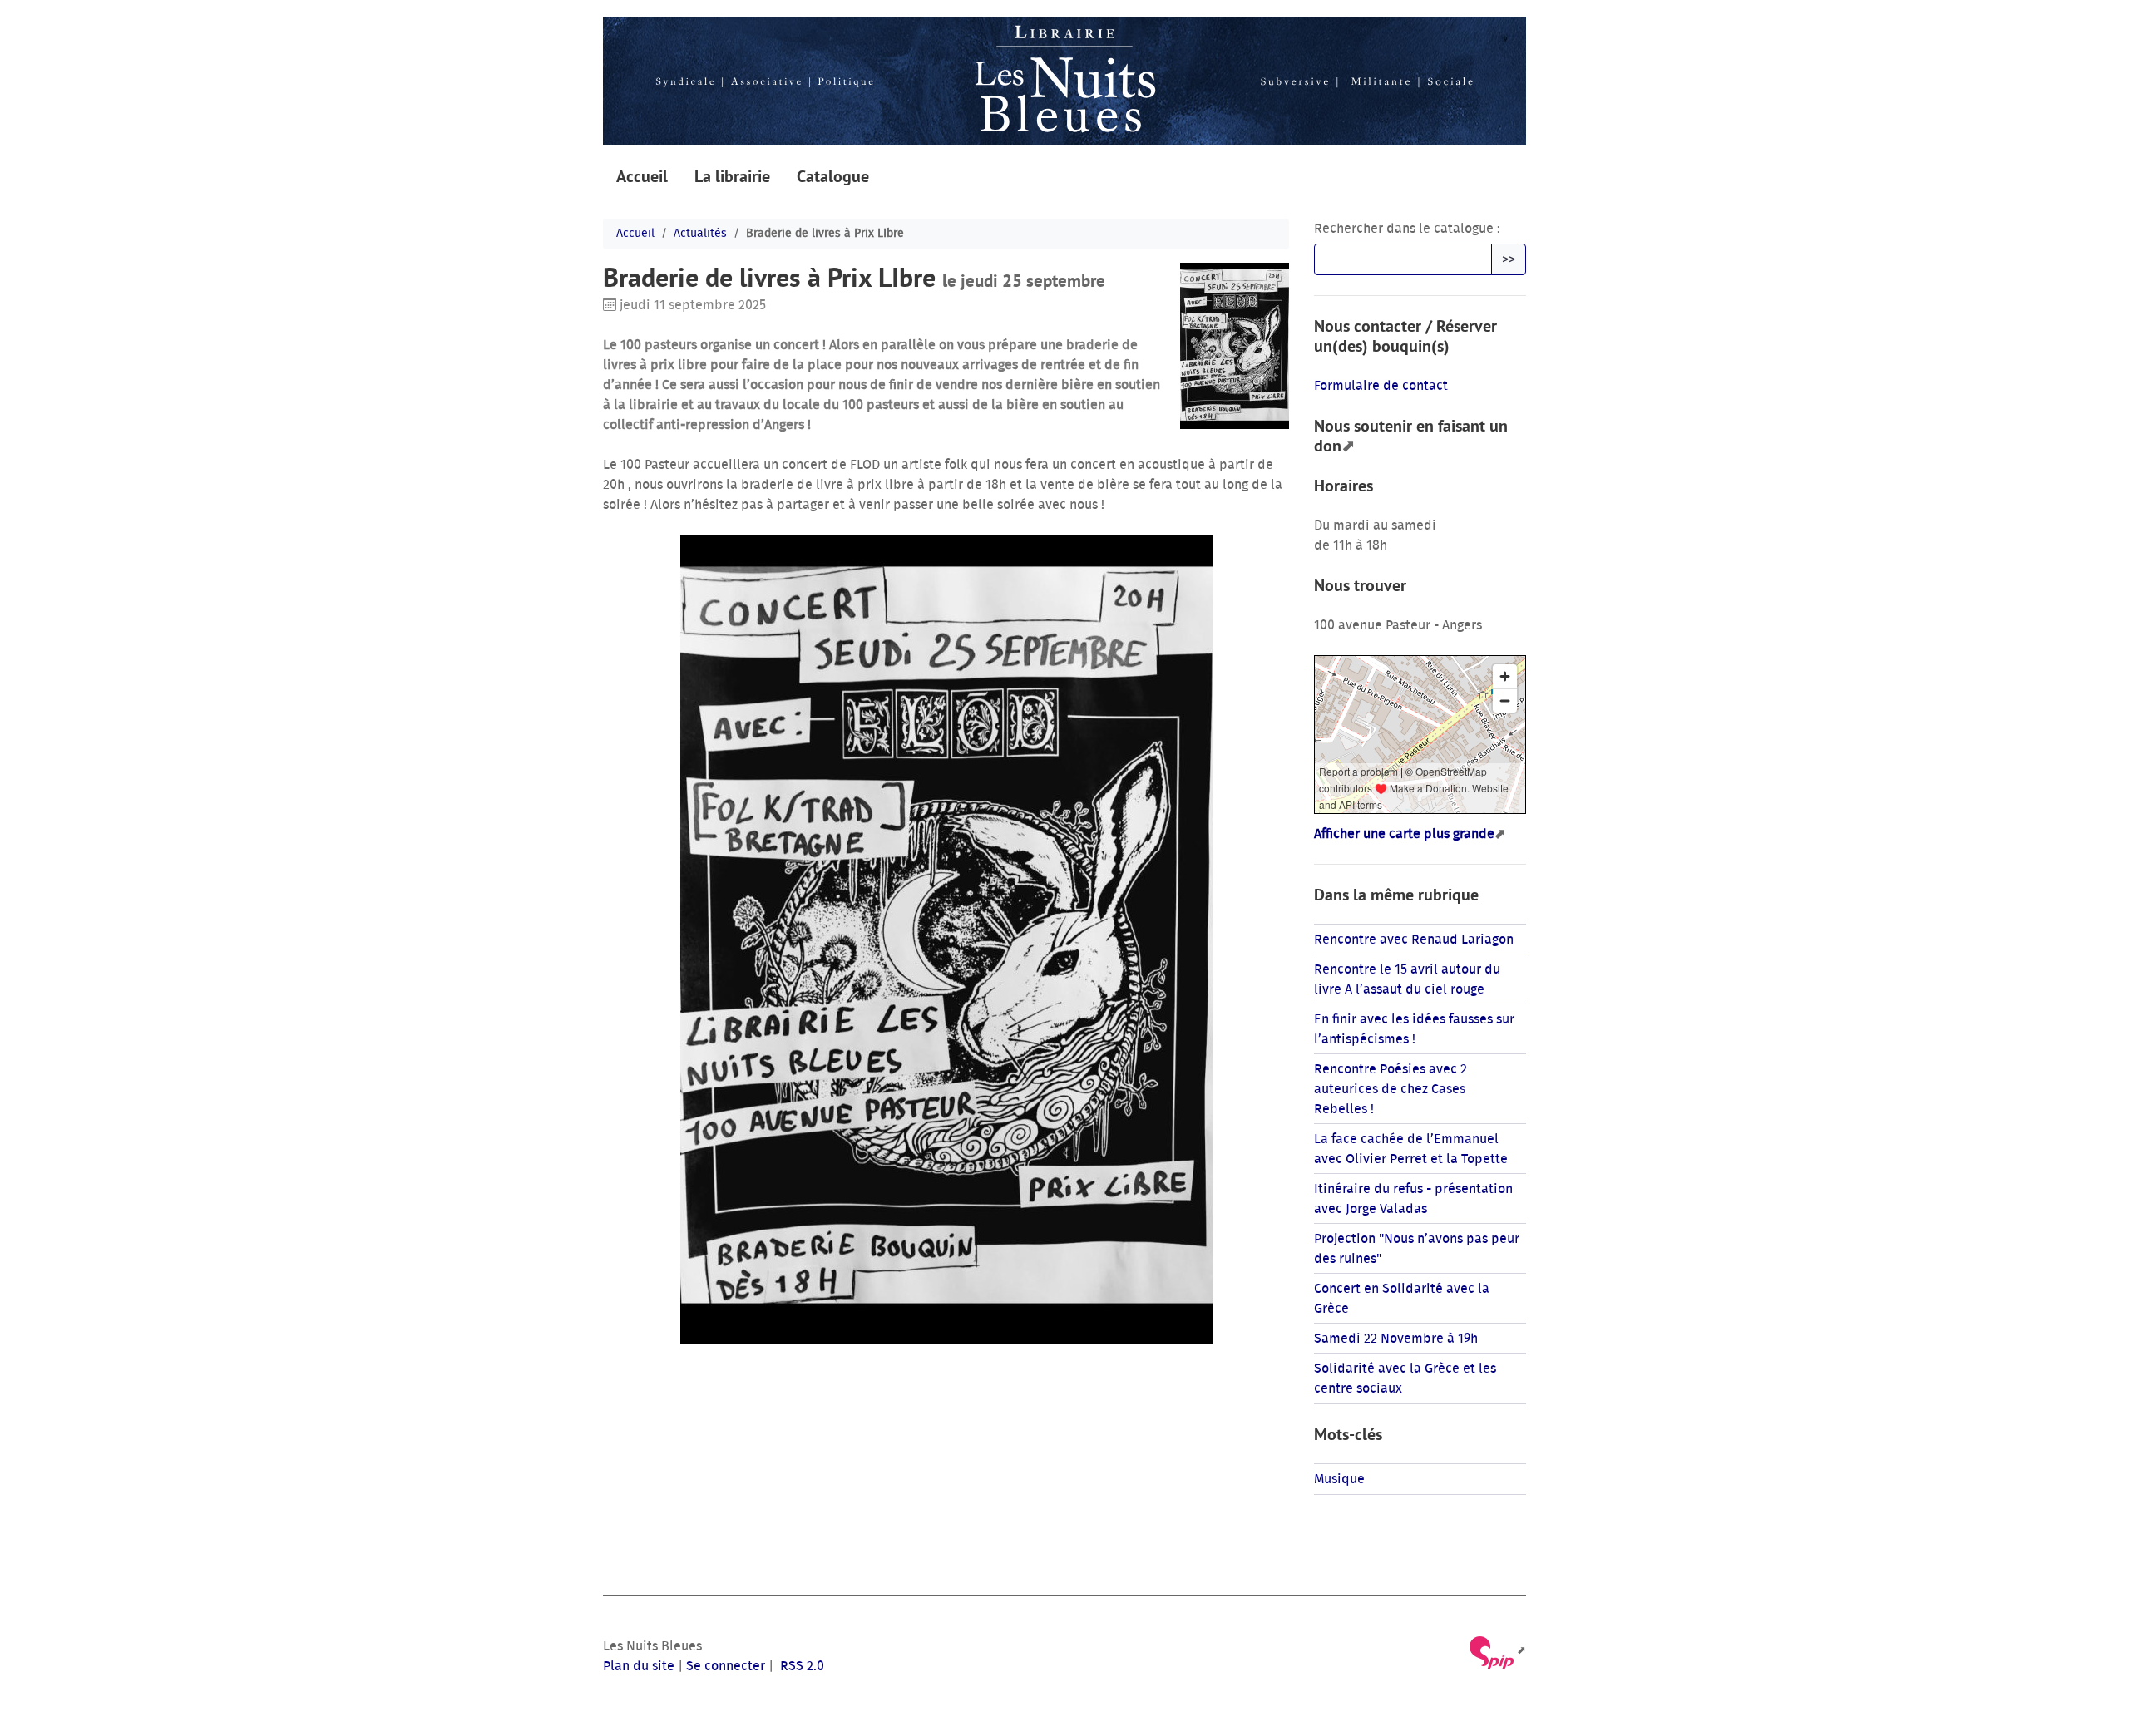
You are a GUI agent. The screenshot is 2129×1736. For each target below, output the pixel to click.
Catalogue (833, 176)
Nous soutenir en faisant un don (1411, 436)
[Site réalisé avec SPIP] (1497, 1651)
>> (1509, 259)
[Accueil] (1064, 81)
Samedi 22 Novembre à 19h (1396, 1339)
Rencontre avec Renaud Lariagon (1414, 940)
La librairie (732, 176)
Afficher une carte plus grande (1404, 834)
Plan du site (639, 1666)
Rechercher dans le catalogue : (1407, 229)
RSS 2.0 (800, 1666)
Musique (1339, 1479)
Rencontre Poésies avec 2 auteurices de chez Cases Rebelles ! (1391, 1089)
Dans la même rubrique (1396, 895)
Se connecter (726, 1666)
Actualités (700, 234)
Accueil (642, 176)
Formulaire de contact (1381, 386)
